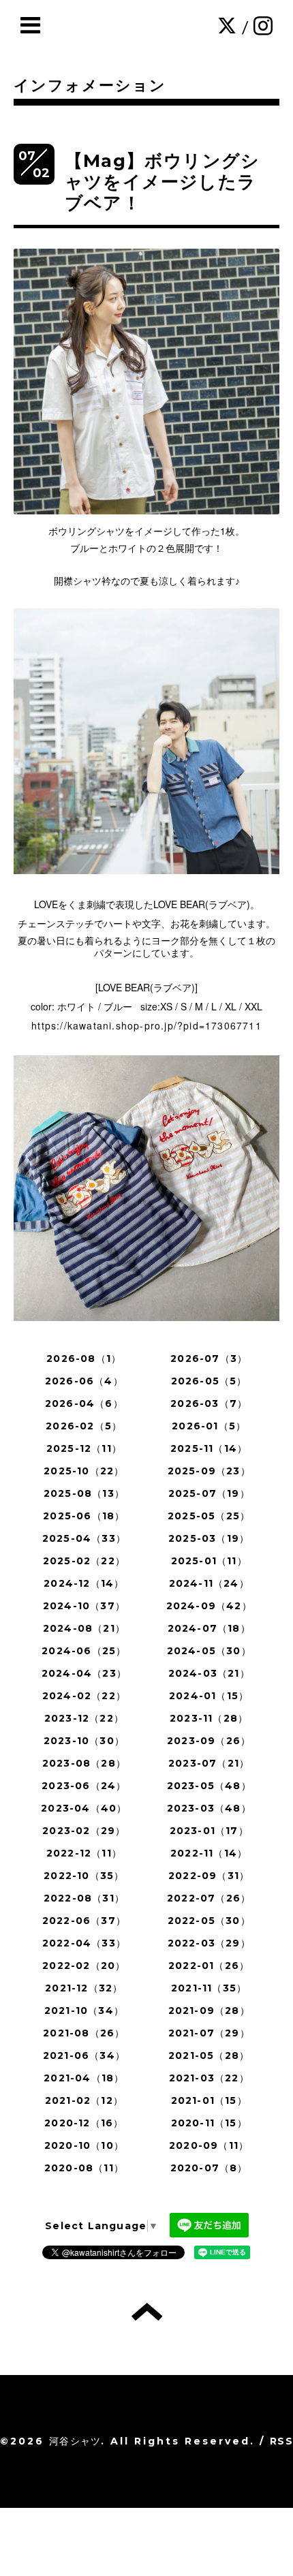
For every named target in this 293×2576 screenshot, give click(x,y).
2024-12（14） (84, 1583)
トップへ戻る (147, 2312)
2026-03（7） (209, 1403)
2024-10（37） (84, 1606)
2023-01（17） (209, 1831)
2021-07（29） (209, 2033)
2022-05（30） (209, 1921)
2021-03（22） (209, 2078)
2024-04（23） (84, 1673)
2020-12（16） (84, 2123)
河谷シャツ (75, 2441)
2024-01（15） (209, 1696)
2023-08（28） (84, 1763)
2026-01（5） (209, 1426)
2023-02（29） (84, 1831)
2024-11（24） (209, 1583)
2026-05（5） (209, 1381)
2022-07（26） (209, 1898)
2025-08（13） (84, 1493)
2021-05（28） (209, 2055)
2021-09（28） (209, 2011)
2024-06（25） (84, 1651)
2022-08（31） (84, 1898)
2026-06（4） (84, 1381)
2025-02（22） (84, 1561)
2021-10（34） (84, 2011)
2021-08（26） (84, 2033)
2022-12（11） (84, 1853)
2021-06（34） (84, 2055)
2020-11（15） (209, 2123)
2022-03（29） (209, 1943)
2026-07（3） (209, 1359)
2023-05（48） (209, 1786)
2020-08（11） (84, 2168)
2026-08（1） (84, 1359)
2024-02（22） (84, 1696)
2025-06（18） (84, 1516)
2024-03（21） (209, 1673)
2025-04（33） (84, 1538)
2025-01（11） (209, 1561)
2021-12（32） (84, 1988)
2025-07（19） (209, 1493)
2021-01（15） (209, 2100)
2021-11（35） (209, 1988)
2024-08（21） (84, 1628)
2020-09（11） (209, 2145)
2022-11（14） (209, 1853)
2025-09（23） (209, 1471)
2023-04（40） (84, 1808)
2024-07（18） (209, 1628)
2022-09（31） (209, 1876)
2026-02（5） (84, 1426)
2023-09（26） (209, 1741)
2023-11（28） (209, 1718)
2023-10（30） (84, 1741)
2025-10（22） (84, 1471)
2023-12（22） (84, 1718)
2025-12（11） (84, 1448)
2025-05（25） (209, 1516)
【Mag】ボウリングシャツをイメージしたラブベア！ (162, 182)
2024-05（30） (209, 1651)
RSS (281, 2441)
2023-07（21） (209, 1763)
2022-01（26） (209, 1966)
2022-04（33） (84, 1943)
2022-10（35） (84, 1876)
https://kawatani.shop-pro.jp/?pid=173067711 (146, 1025)
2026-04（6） (84, 1403)
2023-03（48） (209, 1808)
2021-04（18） (84, 2078)
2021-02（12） (84, 2100)
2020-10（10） (84, 2145)
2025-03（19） (209, 1538)
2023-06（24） (84, 1786)
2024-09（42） (209, 1606)
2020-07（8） (209, 2168)
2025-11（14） (209, 1448)
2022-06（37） (84, 1921)
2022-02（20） (84, 1966)
